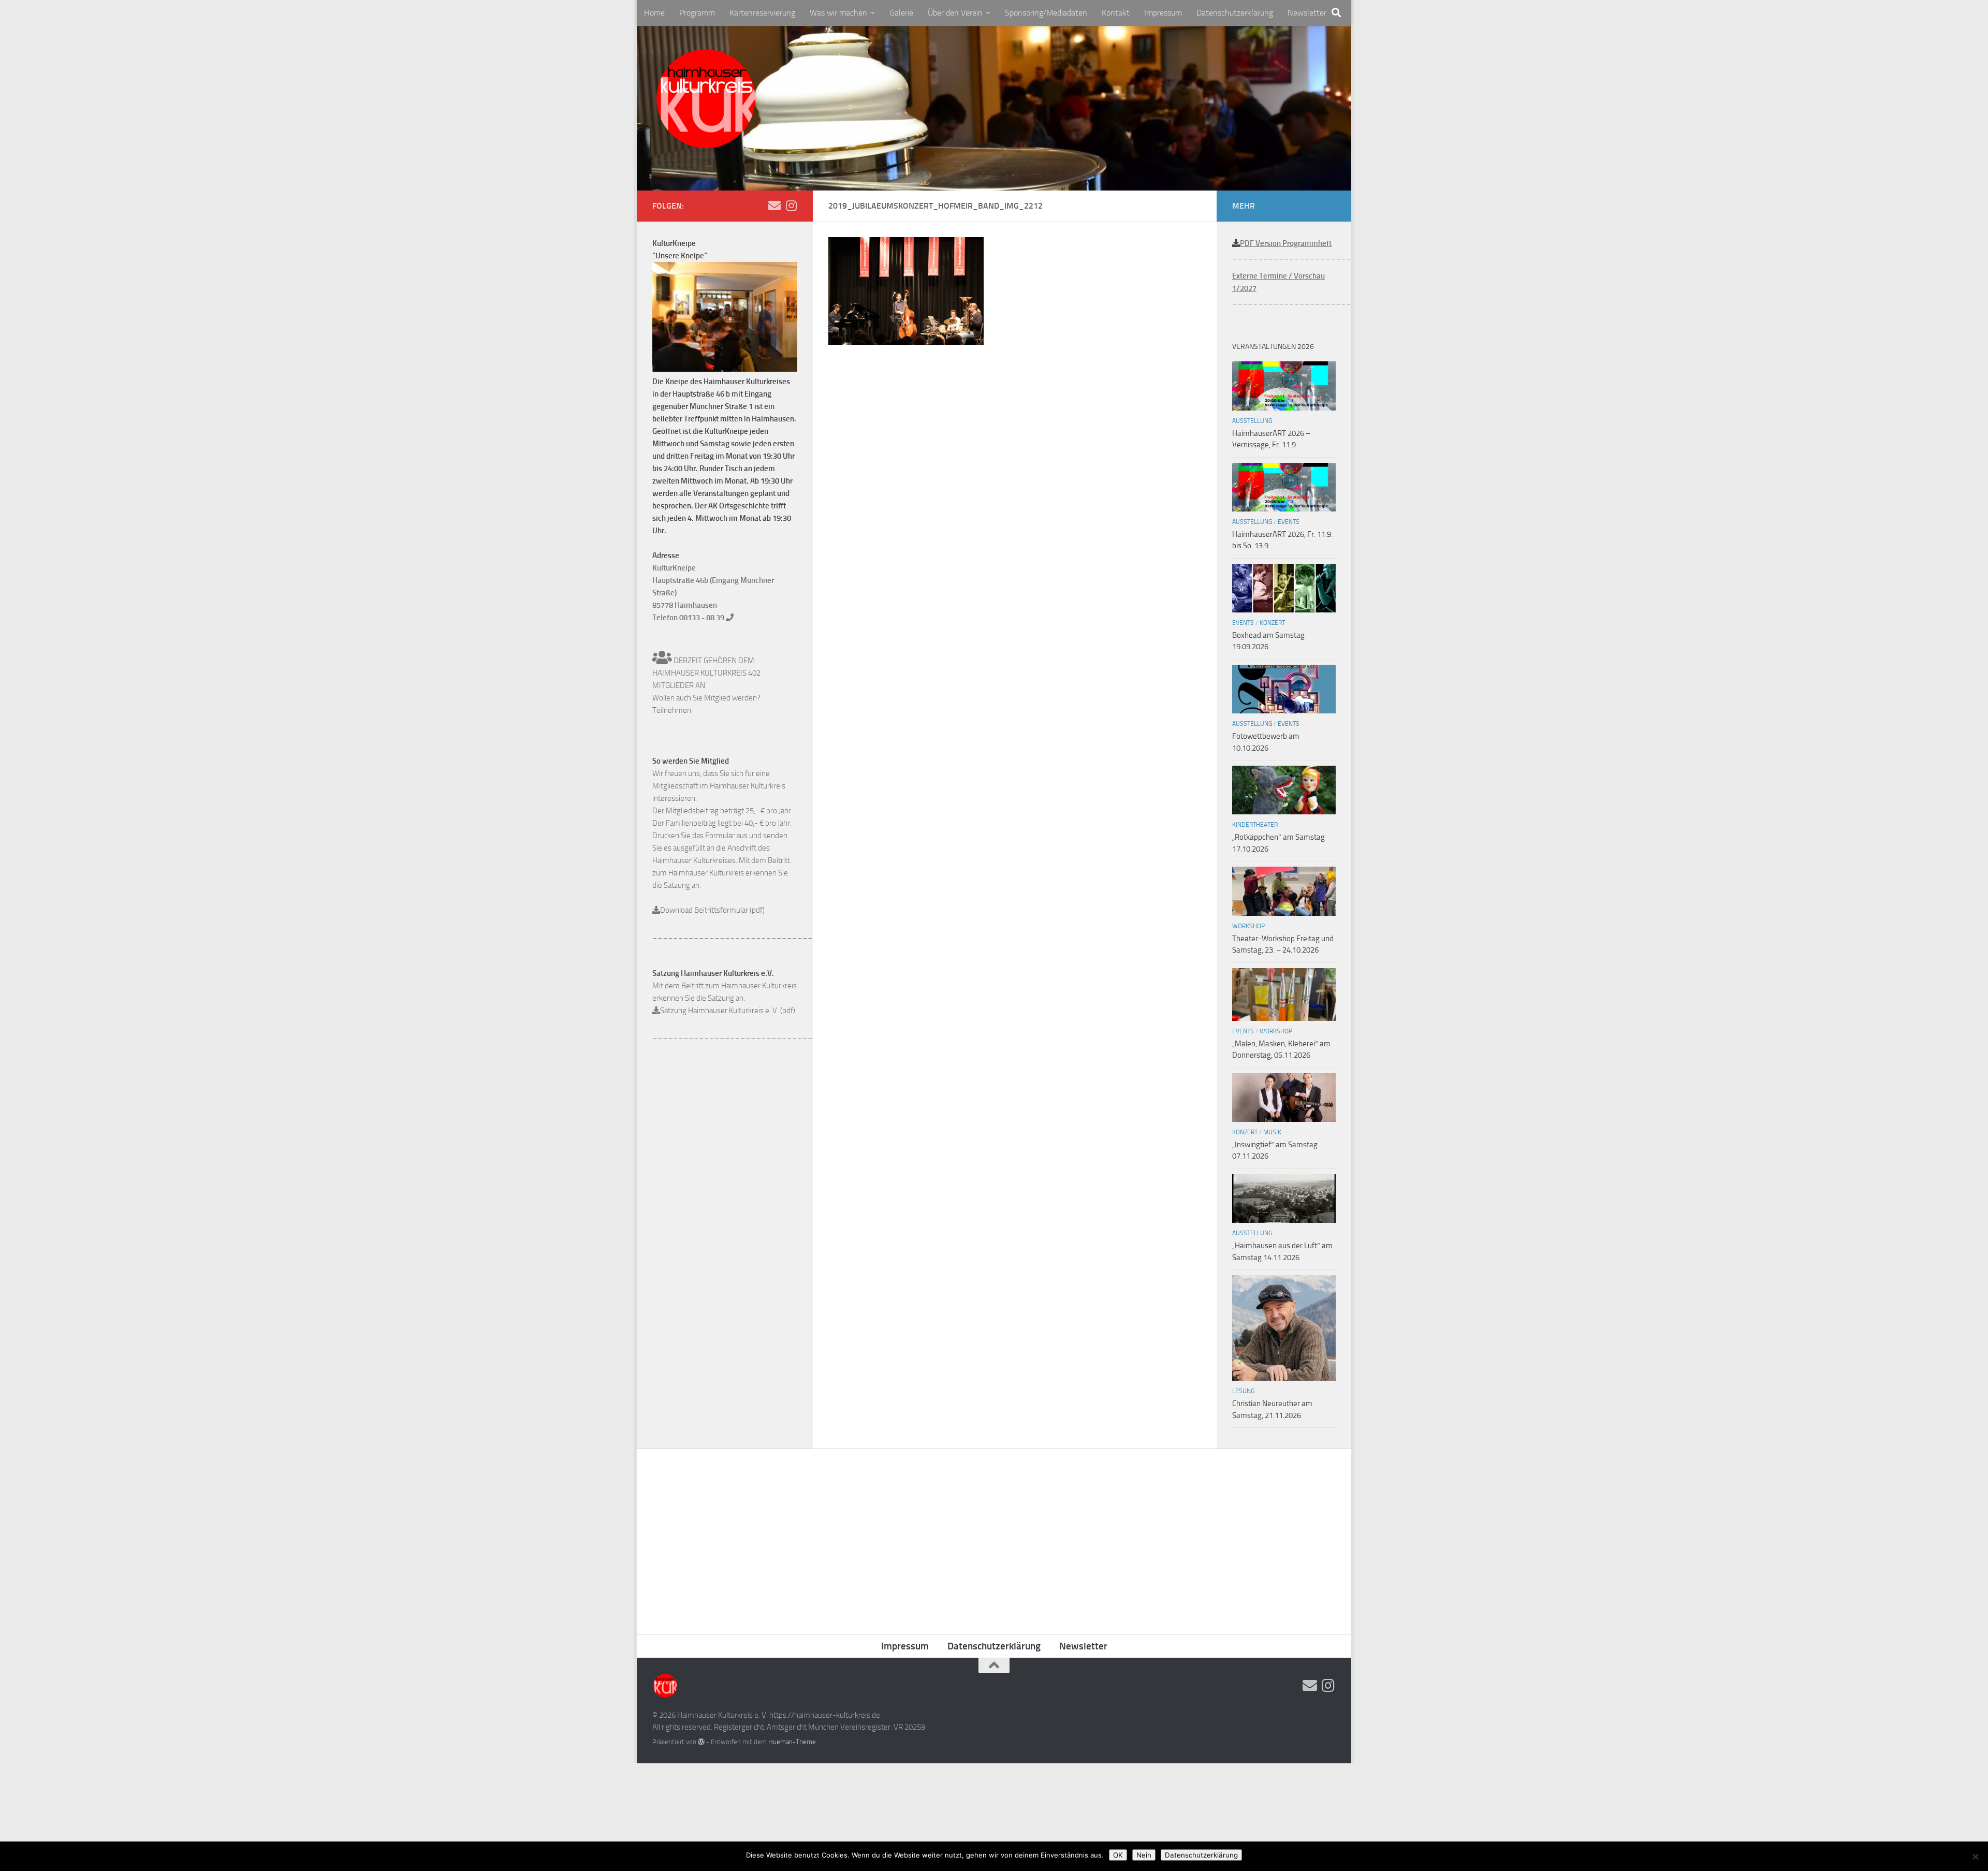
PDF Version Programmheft (1286, 243)
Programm (697, 13)
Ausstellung (1252, 421)
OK (1118, 1855)
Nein (1144, 1855)
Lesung (1243, 1391)
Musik (1272, 1132)
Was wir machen (838, 13)
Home (654, 13)
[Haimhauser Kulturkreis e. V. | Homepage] (705, 101)
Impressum (1163, 13)
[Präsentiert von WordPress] (701, 1742)
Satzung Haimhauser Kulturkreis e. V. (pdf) (728, 1011)
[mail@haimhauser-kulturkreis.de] (774, 206)
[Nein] (1975, 1857)
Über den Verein (955, 13)
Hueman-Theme (792, 1742)
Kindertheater (1255, 825)
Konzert (1272, 623)
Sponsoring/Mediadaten (1046, 13)
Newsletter (1307, 13)
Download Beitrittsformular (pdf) (712, 910)
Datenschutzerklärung (1235, 13)
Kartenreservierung (762, 13)
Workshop (1248, 926)
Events (1289, 522)
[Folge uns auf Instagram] (791, 206)
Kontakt (1116, 13)
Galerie (901, 13)
